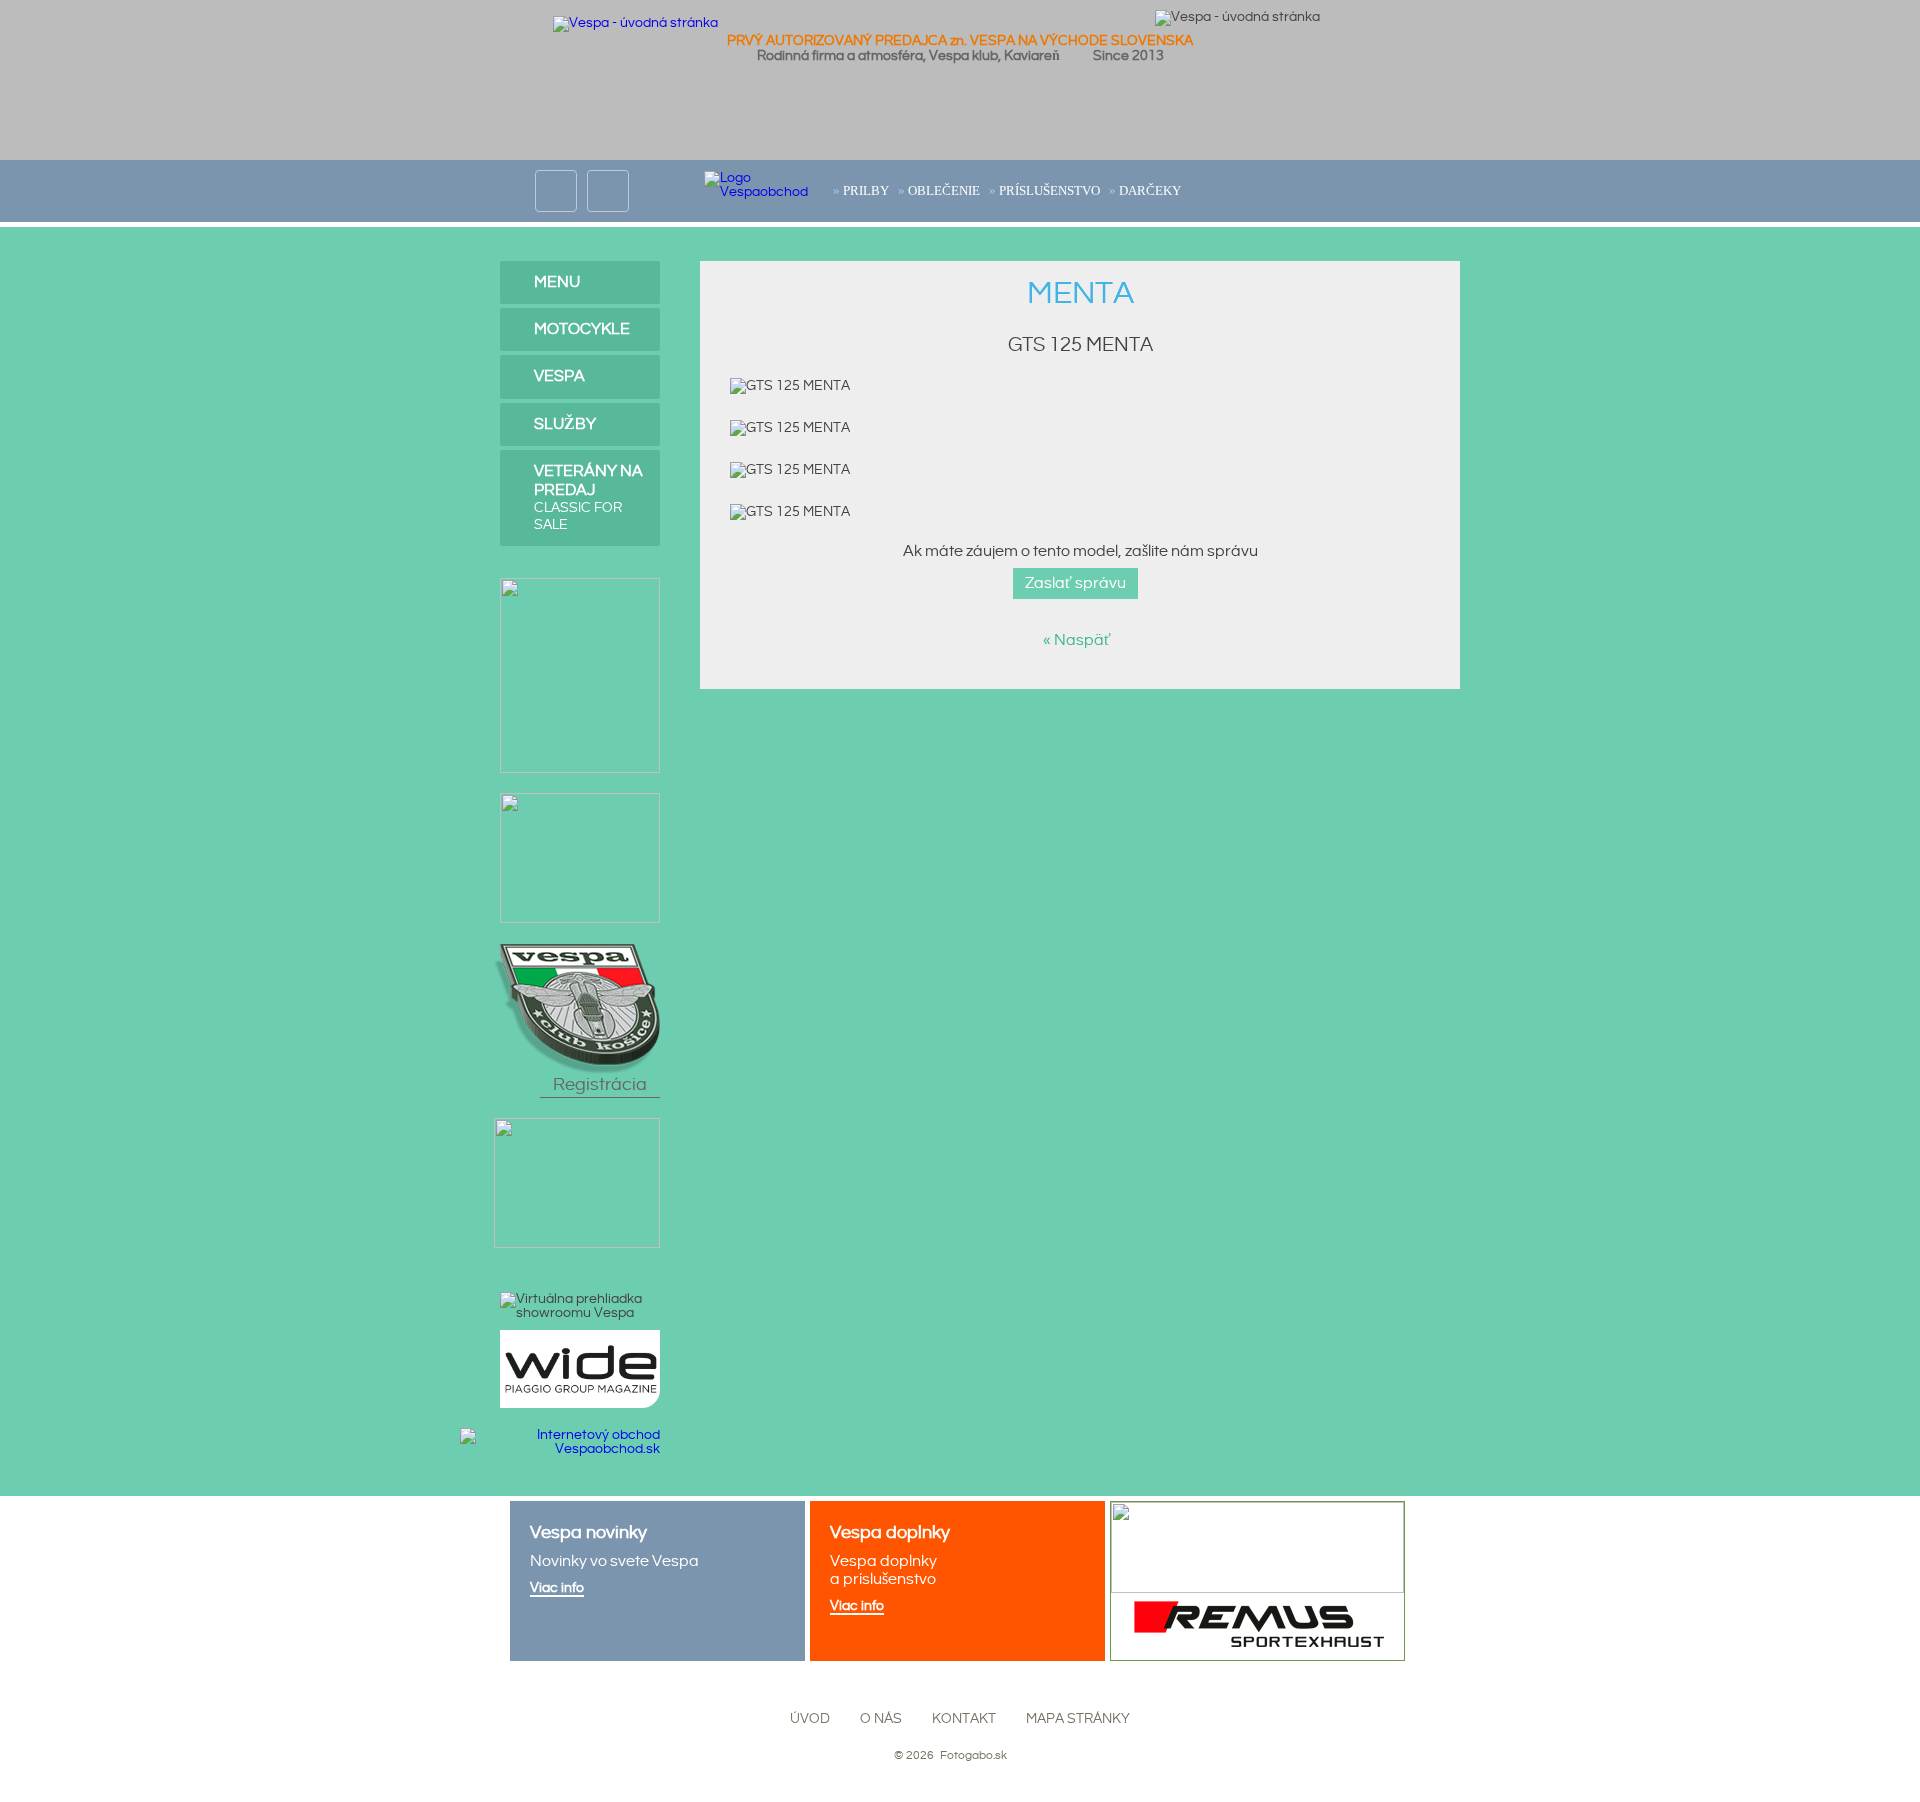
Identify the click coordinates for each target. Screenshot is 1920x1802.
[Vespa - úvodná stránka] (635, 23)
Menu (557, 282)
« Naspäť (1080, 640)
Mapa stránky (1078, 1719)
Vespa (559, 376)
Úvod (810, 1719)
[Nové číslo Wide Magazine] (580, 1337)
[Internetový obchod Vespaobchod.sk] (560, 1435)
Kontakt (964, 1719)
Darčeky (1150, 190)
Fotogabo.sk (972, 1755)
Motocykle (582, 329)
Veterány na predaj (588, 497)
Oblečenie (944, 190)
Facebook (556, 178)
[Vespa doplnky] (957, 1581)
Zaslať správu (1075, 583)
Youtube (608, 178)
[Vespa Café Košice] (577, 1125)
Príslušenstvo (1049, 190)
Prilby (866, 190)
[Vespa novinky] (657, 1581)
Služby (565, 424)
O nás (881, 1719)
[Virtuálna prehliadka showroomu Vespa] (580, 1306)
